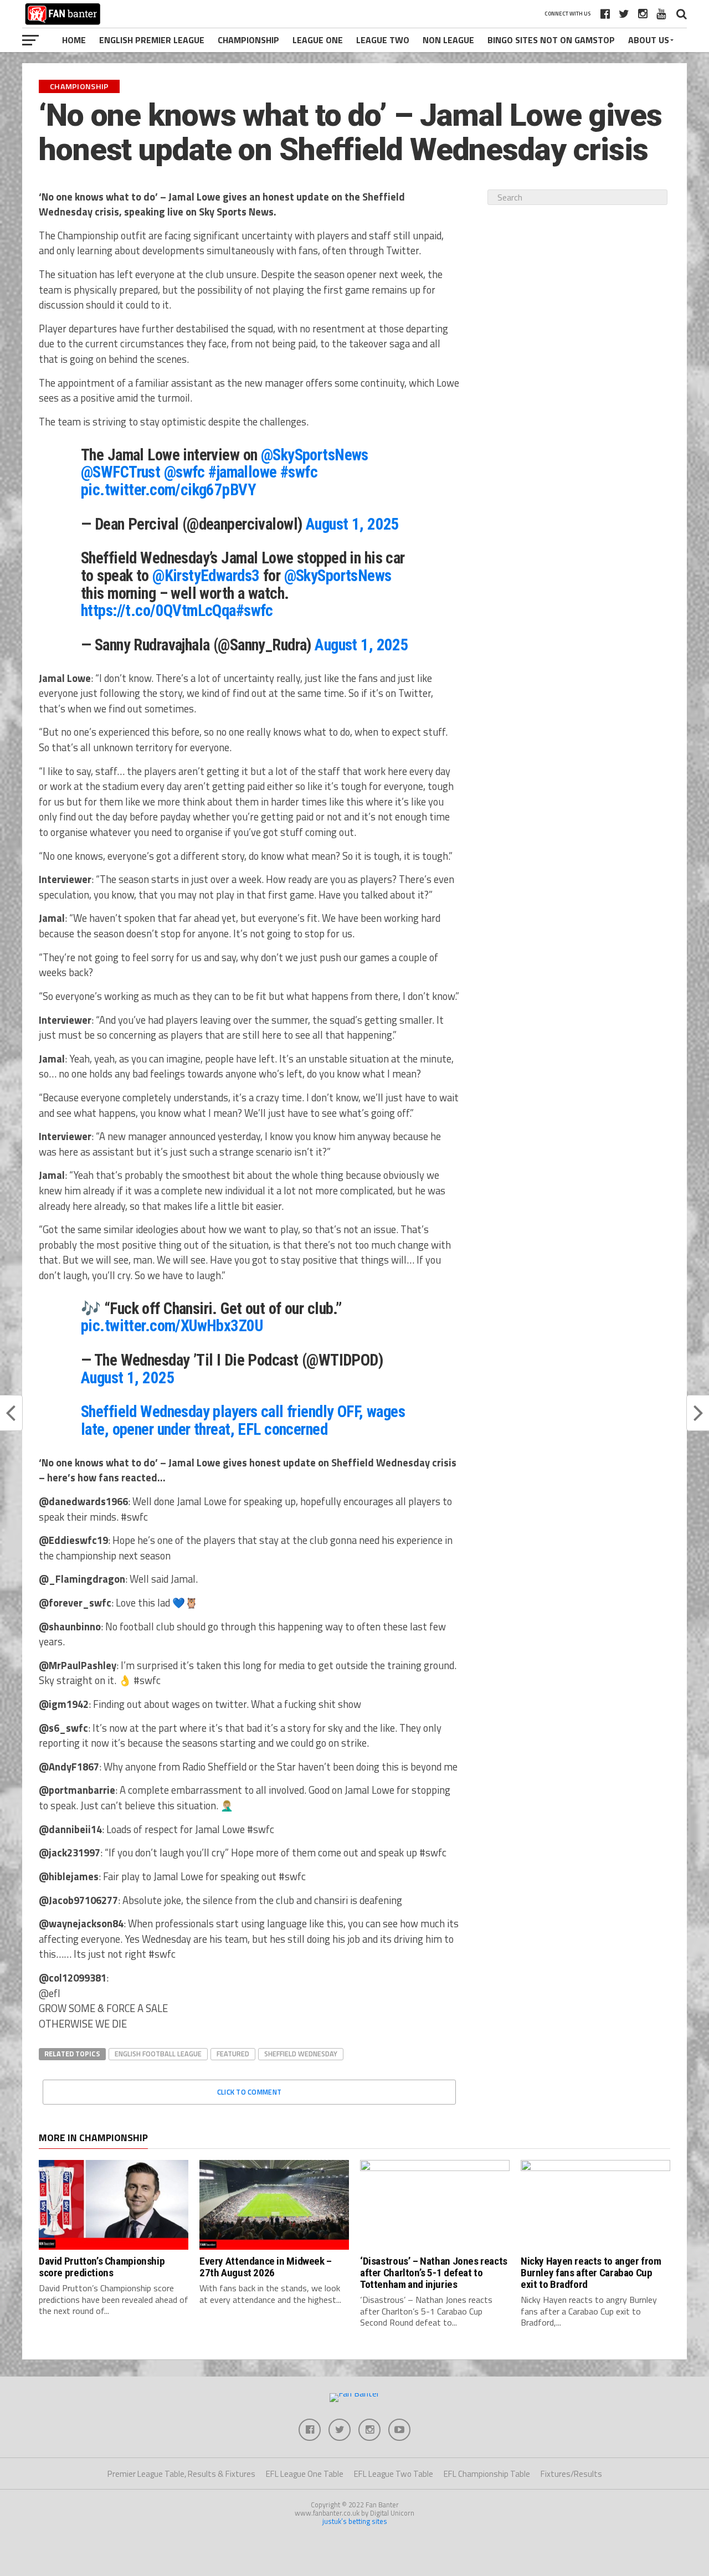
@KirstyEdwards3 (206, 576)
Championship (248, 40)
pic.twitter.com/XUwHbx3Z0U (172, 1326)
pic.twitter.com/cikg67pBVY (168, 490)
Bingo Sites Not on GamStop (551, 40)
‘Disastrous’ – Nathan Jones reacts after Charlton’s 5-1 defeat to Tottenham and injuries (434, 2273)
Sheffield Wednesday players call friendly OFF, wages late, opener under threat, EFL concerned (243, 1420)
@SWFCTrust (120, 472)
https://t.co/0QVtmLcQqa (158, 610)
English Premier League (152, 40)
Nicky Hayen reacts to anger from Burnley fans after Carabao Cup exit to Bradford (591, 2273)
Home (74, 40)
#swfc (299, 472)
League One (318, 40)
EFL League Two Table (394, 2474)
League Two (383, 40)
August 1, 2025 (353, 524)
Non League (448, 40)
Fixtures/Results (571, 2474)
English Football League (158, 2054)
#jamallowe (242, 472)
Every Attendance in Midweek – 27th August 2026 (266, 2267)
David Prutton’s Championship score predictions (102, 2267)
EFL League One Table (305, 2474)
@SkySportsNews (315, 455)
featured (233, 2054)
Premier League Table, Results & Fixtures (181, 2474)
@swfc (184, 472)
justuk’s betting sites (355, 2521)
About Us (649, 40)
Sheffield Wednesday (301, 2054)
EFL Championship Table (487, 2474)
